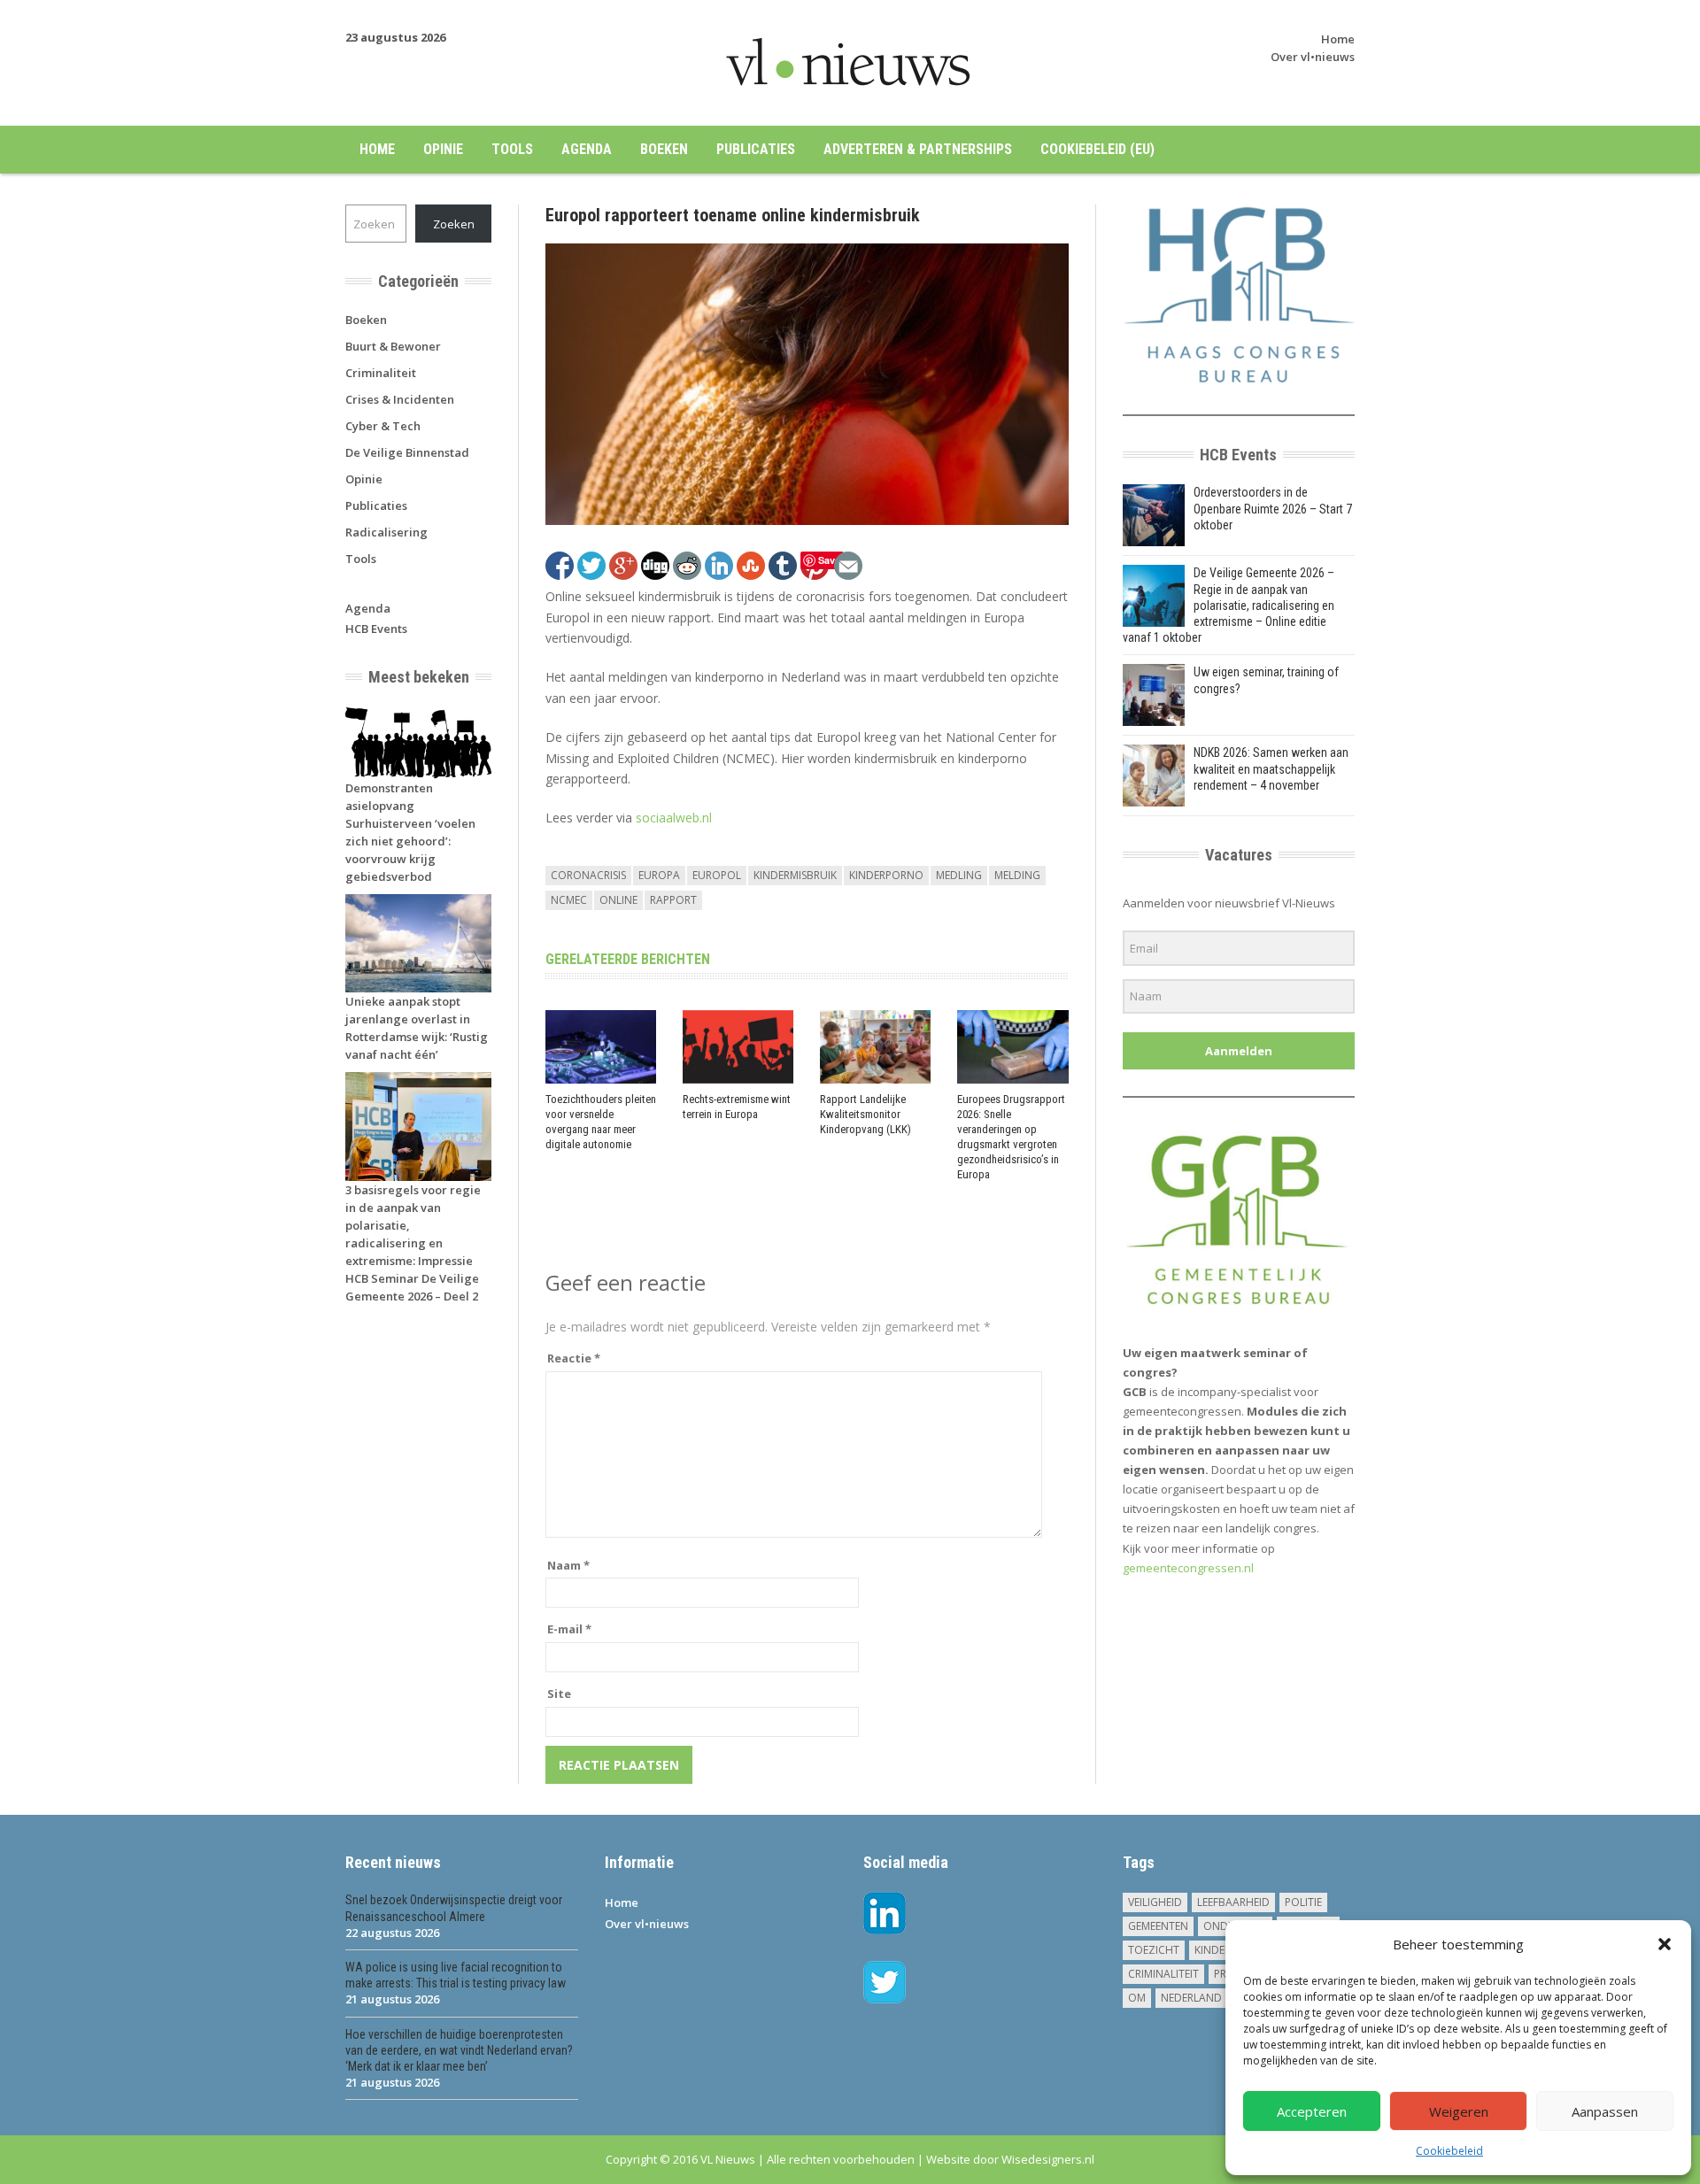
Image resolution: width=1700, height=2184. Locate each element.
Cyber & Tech (383, 426)
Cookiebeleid (1449, 2151)
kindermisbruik (795, 875)
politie (1303, 1902)
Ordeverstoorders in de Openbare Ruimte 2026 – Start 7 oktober (1273, 508)
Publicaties (756, 149)
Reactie (574, 1358)
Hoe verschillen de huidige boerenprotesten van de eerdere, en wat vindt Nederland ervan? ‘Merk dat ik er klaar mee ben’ (459, 2050)
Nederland (1191, 1998)
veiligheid (1155, 1902)
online (618, 900)
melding (1017, 875)
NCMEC (569, 900)
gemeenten (1158, 1926)
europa (659, 875)
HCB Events (376, 629)
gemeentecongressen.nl (1188, 1568)
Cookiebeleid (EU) (1097, 149)
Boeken (664, 149)
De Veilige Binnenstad (407, 452)
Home (1338, 39)
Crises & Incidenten (400, 399)
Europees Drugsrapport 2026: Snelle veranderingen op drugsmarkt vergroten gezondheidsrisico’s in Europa (1011, 1136)
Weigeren (1459, 2111)
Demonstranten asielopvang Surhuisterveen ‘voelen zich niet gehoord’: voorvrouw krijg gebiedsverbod (410, 832)
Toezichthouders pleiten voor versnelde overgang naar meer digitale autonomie (601, 1122)
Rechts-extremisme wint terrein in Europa (737, 1107)
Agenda (587, 149)
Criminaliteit (381, 373)
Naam (568, 1565)
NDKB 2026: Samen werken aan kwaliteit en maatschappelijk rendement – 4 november (1271, 768)
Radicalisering (386, 532)
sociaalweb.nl (674, 818)
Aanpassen (1605, 2111)
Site (559, 1694)
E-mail (569, 1629)
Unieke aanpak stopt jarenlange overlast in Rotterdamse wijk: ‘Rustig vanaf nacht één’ (417, 1028)
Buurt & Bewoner (393, 346)
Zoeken (454, 224)
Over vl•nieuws (1313, 57)
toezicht (1154, 1950)
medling (959, 875)
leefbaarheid (1233, 1902)
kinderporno (886, 875)
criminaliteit (1163, 1974)
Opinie (443, 149)
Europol (717, 875)
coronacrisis (588, 875)
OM (1137, 1998)
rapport (673, 900)
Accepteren (1312, 2111)
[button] (1665, 1944)
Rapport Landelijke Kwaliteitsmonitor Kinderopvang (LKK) (865, 1114)
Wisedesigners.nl (1048, 2159)
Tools (512, 149)
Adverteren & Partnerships (918, 149)
